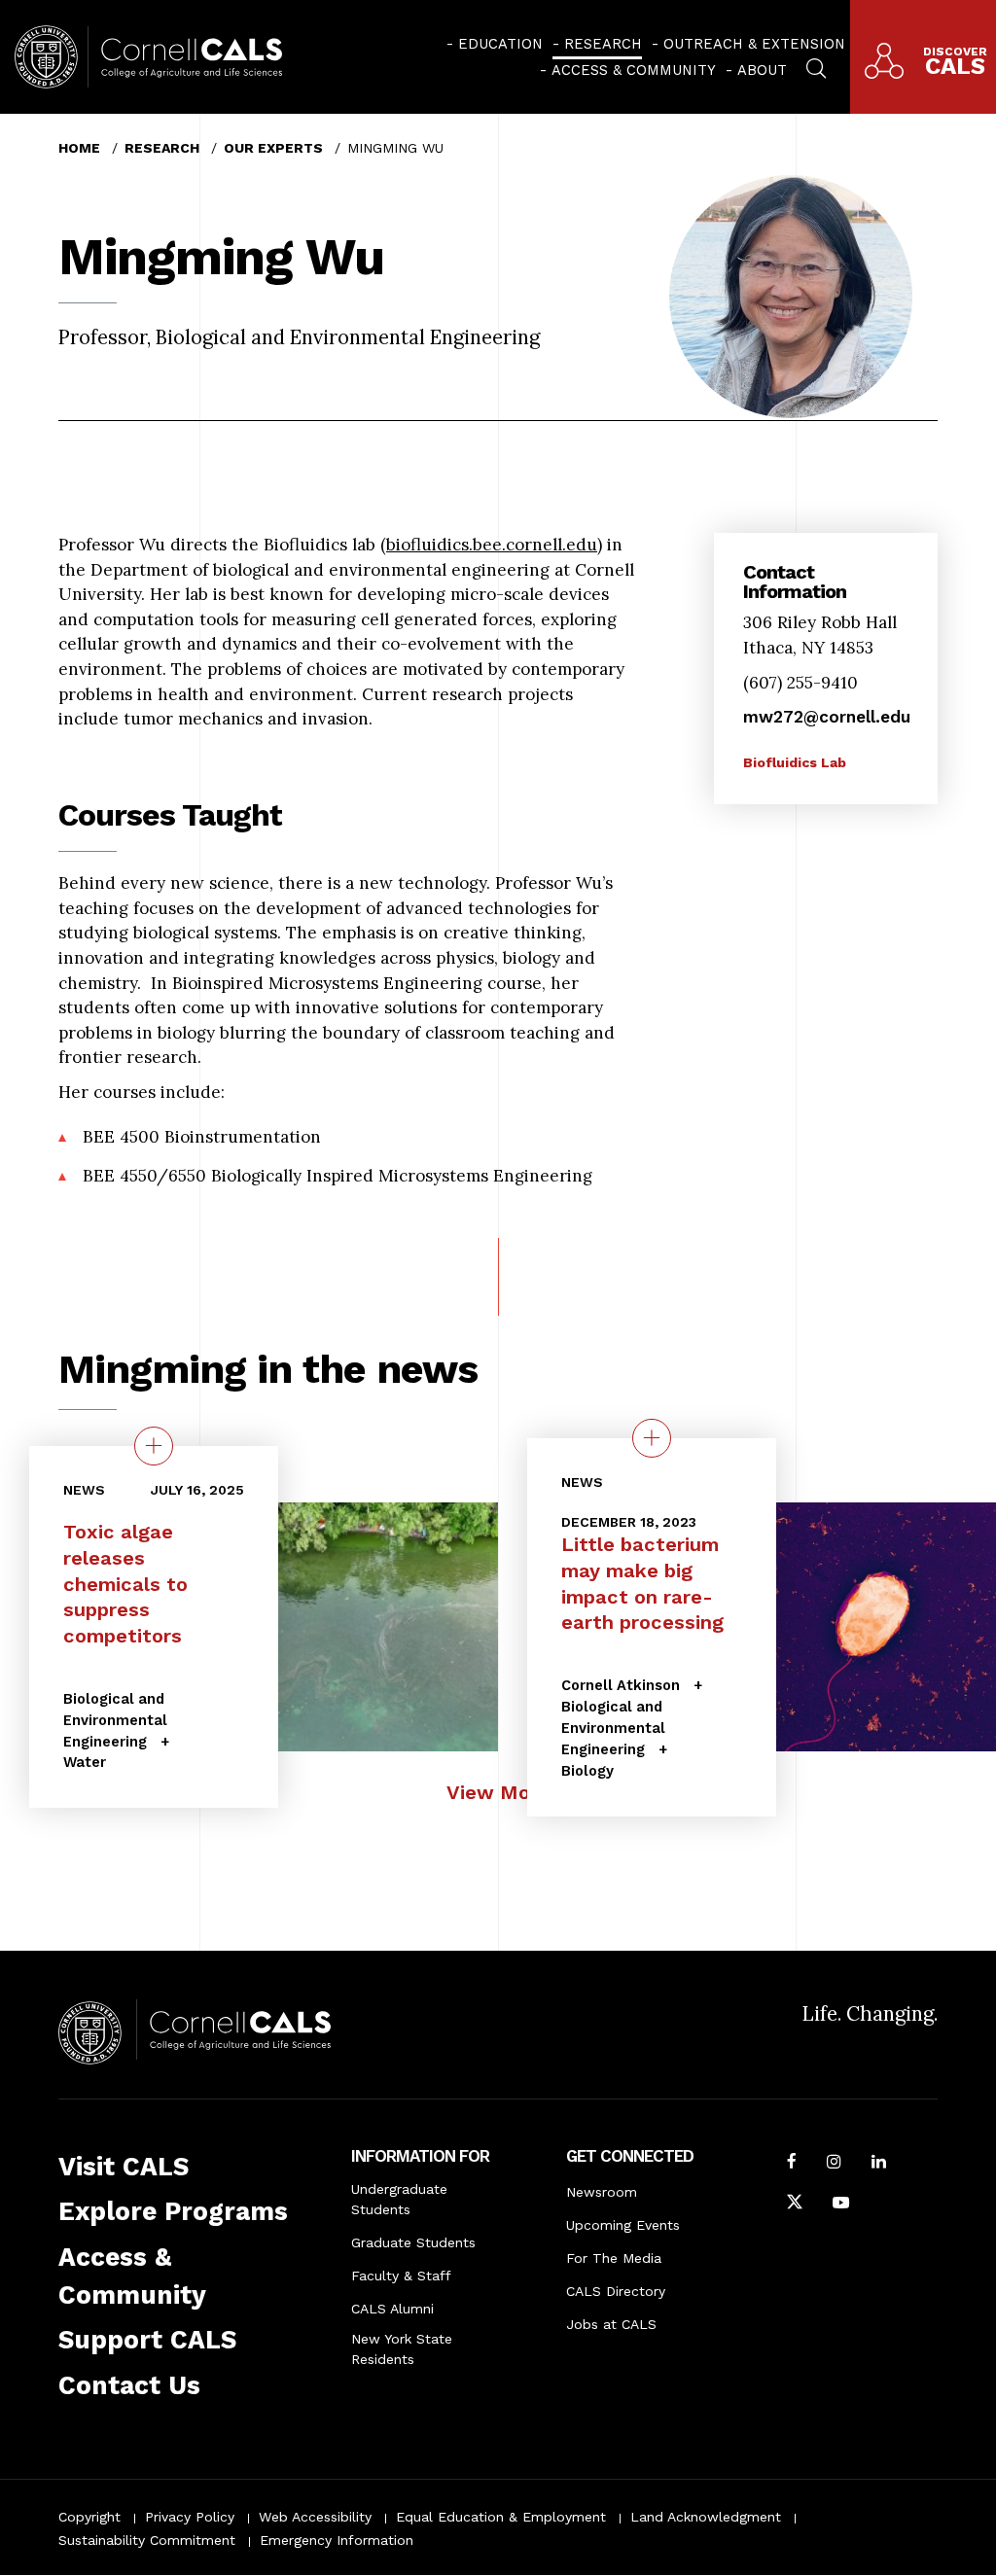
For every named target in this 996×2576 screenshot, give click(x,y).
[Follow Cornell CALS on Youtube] (841, 2205)
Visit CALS (124, 2167)
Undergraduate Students (399, 2199)
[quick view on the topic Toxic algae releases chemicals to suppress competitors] (154, 1447)
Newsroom (602, 2192)
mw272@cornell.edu (827, 717)
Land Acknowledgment (706, 2517)
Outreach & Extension (754, 44)
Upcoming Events (623, 2225)
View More (498, 1792)
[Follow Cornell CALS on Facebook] (792, 2164)
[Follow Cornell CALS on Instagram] (834, 2164)
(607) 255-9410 (800, 683)
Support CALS (147, 2340)
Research (603, 44)
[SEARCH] (816, 66)
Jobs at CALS (611, 2324)
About (762, 70)
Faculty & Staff (401, 2276)
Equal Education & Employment (501, 2517)
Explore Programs (173, 2211)
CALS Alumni (392, 2309)
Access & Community (634, 70)
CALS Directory (616, 2291)
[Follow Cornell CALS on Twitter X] (795, 2205)
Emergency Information (337, 2540)
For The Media (614, 2258)
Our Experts (273, 148)
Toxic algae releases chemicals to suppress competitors (125, 1585)
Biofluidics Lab (795, 762)
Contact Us (129, 2385)
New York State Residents (402, 2349)
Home (79, 148)
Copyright (89, 2517)
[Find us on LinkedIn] (879, 2164)
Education (500, 44)
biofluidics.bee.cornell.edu (492, 545)
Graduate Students (413, 2242)
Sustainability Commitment (147, 2540)
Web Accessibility (315, 2517)
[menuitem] (495, 44)
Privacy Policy (190, 2517)
